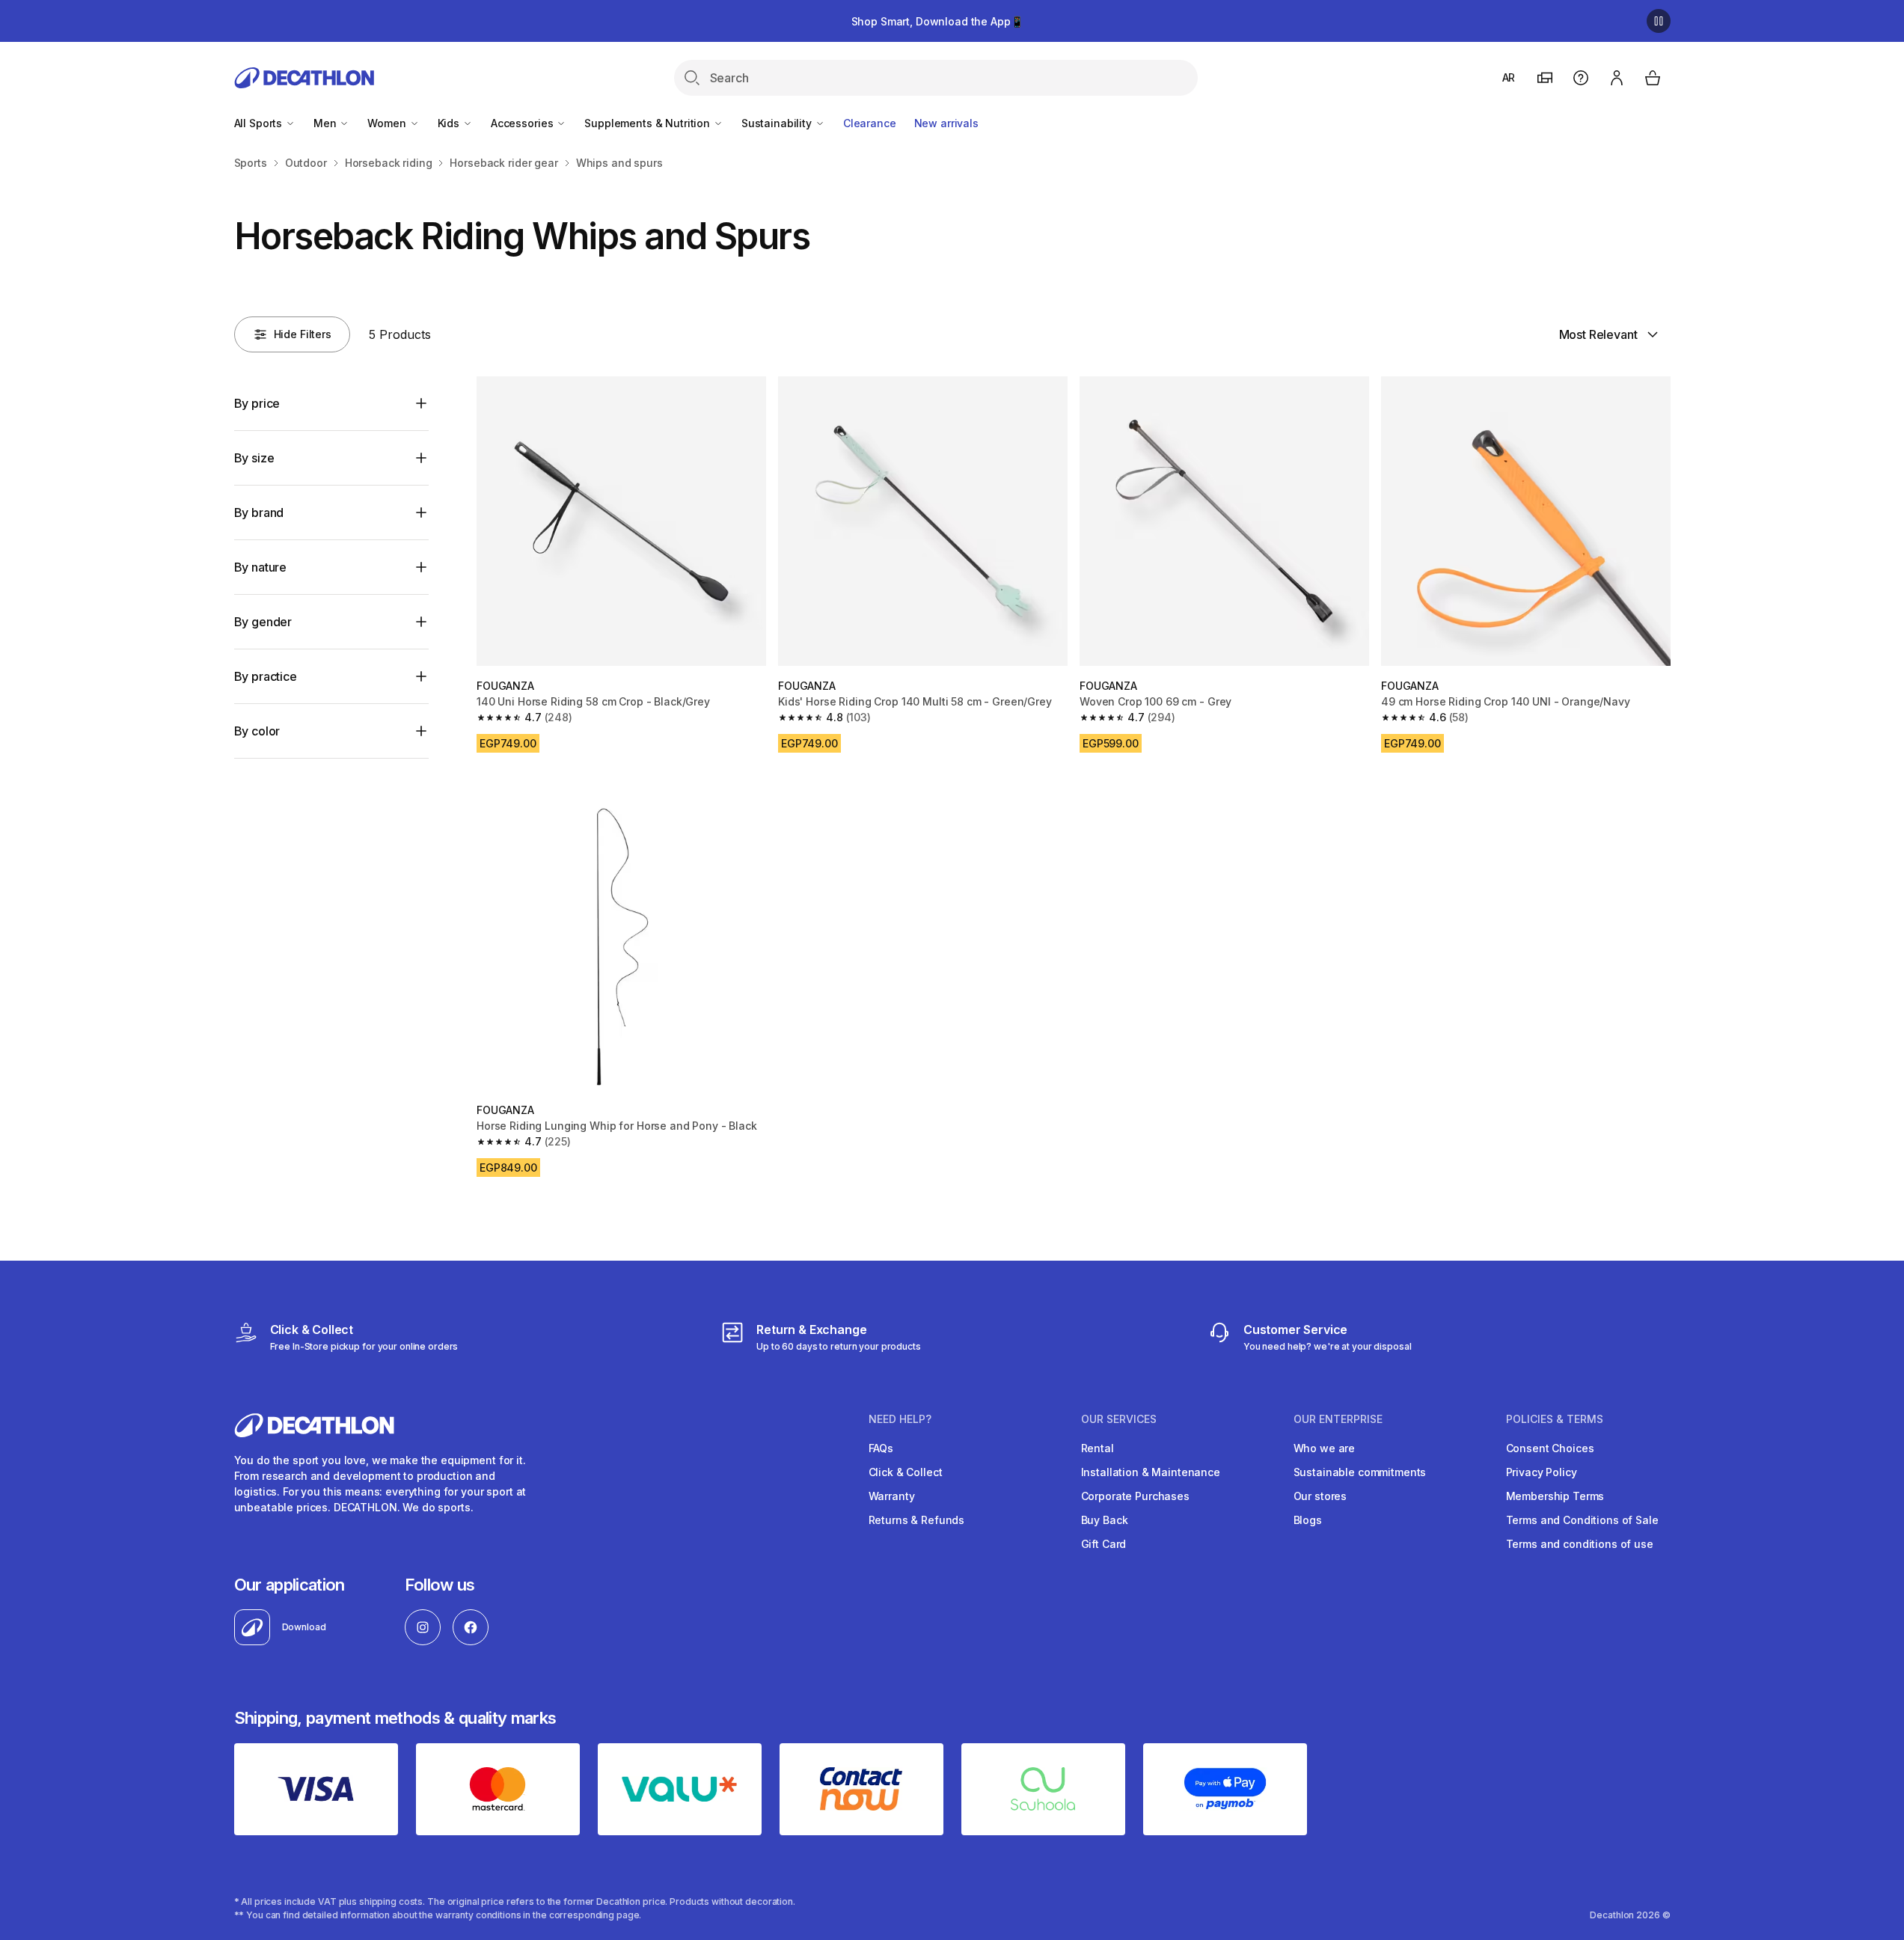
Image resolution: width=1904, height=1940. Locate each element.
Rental (1098, 1448)
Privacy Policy (1542, 1472)
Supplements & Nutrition (649, 123)
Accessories (523, 123)
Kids (450, 123)
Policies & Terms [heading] (1555, 1419)
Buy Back (1105, 1520)
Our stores (1320, 1496)
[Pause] (1659, 21)
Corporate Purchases (1135, 1496)
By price (257, 403)
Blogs (1308, 1520)
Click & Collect (906, 1472)
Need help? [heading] (900, 1419)
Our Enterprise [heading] (1338, 1419)
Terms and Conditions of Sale (1582, 1520)
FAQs (881, 1448)
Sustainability (778, 123)
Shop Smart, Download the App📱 (937, 21)
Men (326, 123)
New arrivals (946, 123)
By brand (259, 512)
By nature (261, 567)
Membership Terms (1555, 1496)
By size (254, 458)
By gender (263, 622)
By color (257, 731)
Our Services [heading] (1119, 1419)
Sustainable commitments (1360, 1472)
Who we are (1325, 1448)
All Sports (260, 123)
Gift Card (1104, 1544)
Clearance (870, 123)
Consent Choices (1550, 1448)
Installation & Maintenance (1151, 1472)
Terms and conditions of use (1580, 1544)
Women (388, 123)
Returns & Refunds (917, 1520)
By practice (266, 676)
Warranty (892, 1496)
